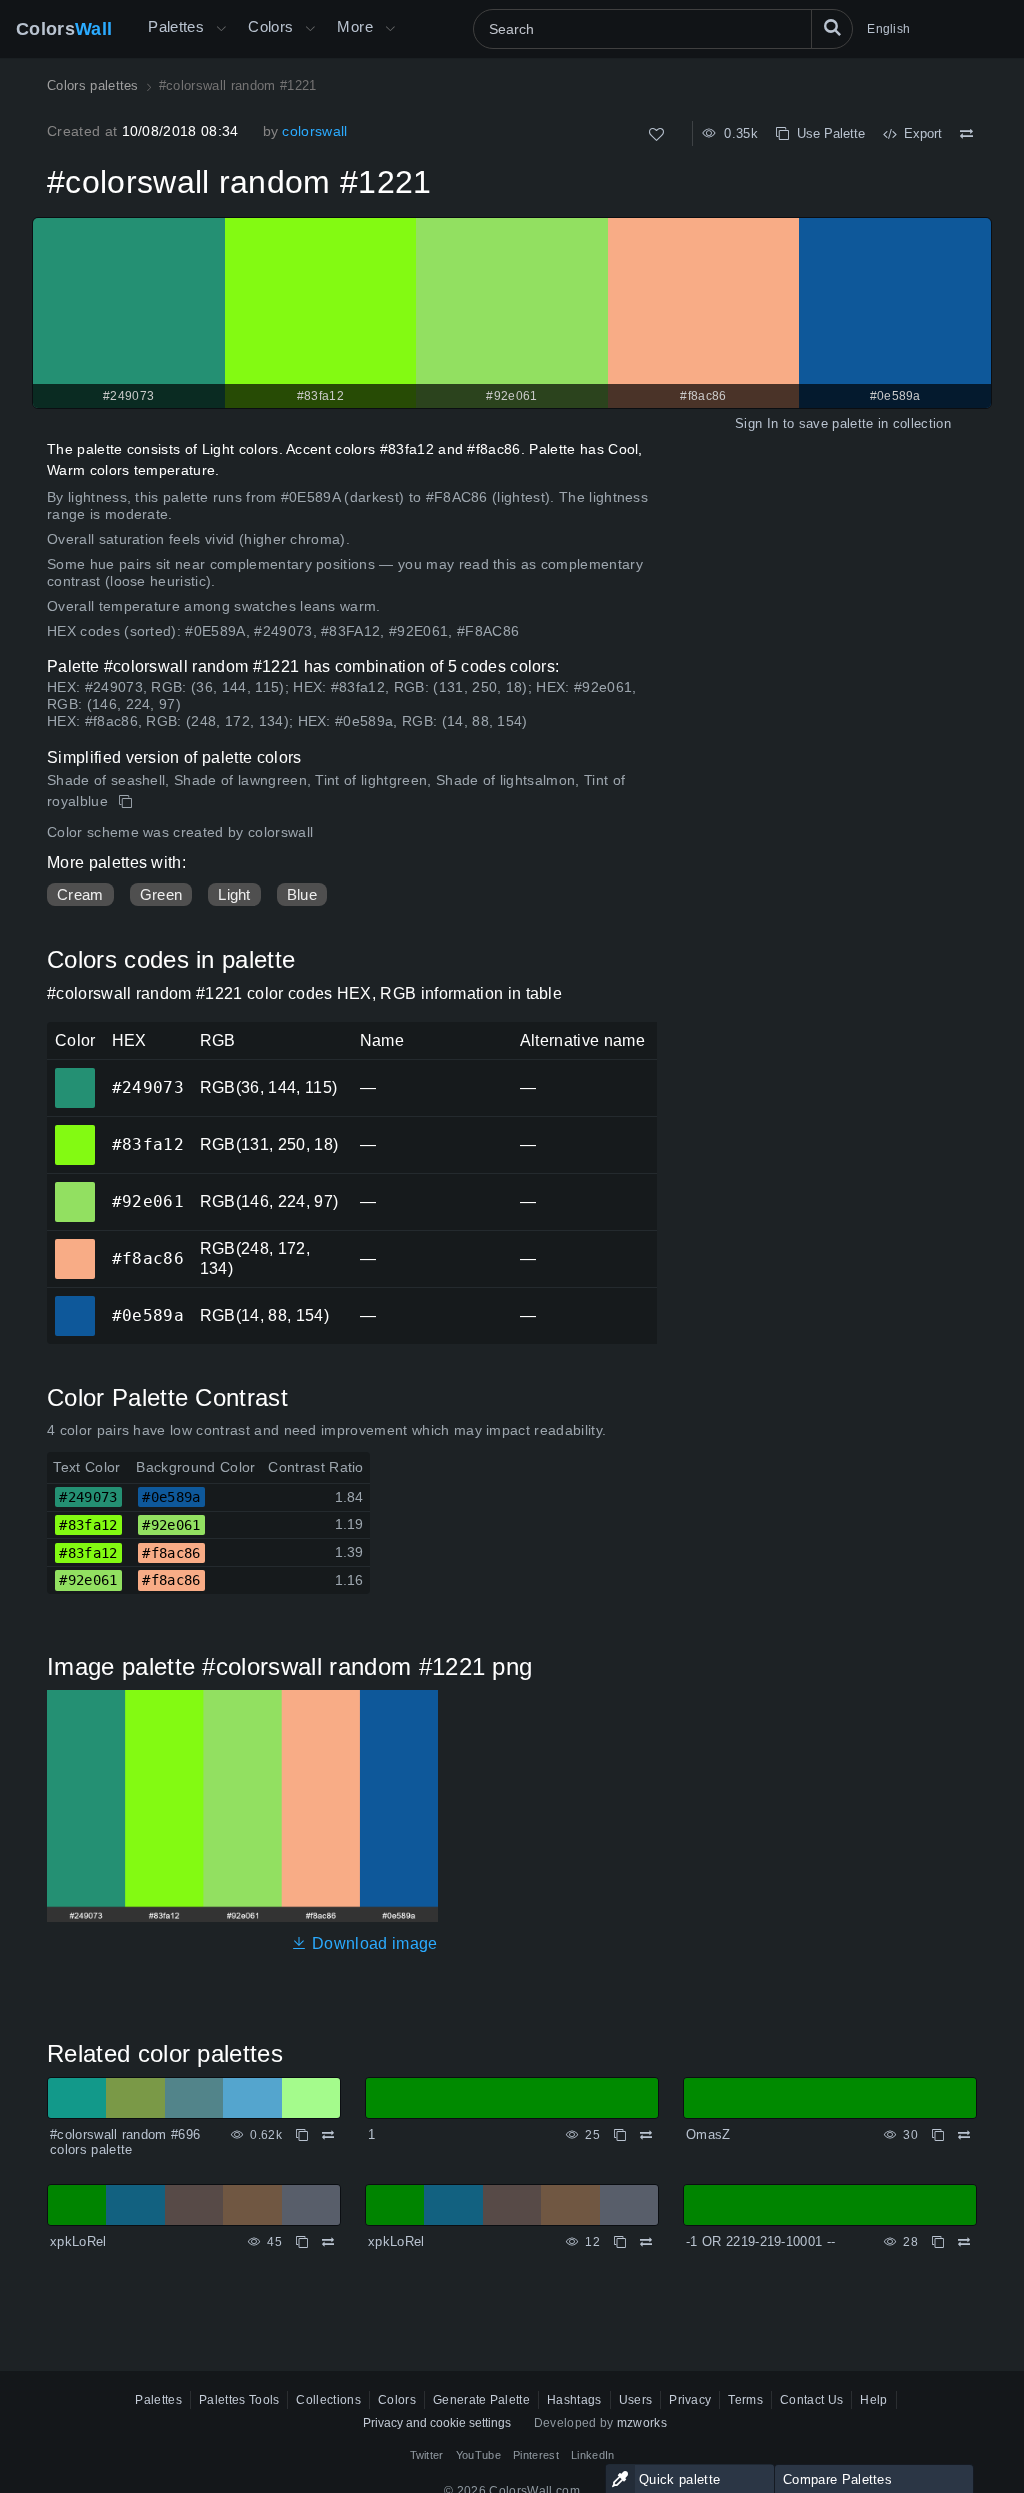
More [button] (355, 26)
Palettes (176, 26)
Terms (745, 2400)
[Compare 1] (646, 2135)
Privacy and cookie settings (437, 2423)
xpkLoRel (78, 2241)
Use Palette (827, 133)
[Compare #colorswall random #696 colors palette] (328, 2135)
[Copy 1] (620, 2135)
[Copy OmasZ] (938, 2135)
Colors (64, 29)
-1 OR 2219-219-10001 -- (760, 2241)
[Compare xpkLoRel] (328, 2242)
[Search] (832, 29)
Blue (302, 894)
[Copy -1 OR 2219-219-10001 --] (938, 2242)
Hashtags (574, 2400)
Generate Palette (481, 2400)
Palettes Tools (239, 2400)
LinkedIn (593, 2455)
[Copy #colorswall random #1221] (127, 802)
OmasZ (708, 2134)
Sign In (756, 423)
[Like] (656, 134)
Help (873, 2400)
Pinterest (536, 2455)
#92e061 (74, 1188)
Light (234, 894)
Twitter (427, 2455)
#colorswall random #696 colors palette (125, 2142)
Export (919, 133)
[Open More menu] (221, 29)
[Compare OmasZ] (964, 2135)
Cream (80, 894)
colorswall (314, 131)
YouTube (478, 2455)
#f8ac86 (74, 1245)
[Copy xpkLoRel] (302, 2242)
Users (636, 2400)
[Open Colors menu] (310, 29)
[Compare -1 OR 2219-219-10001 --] (964, 2242)
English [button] (888, 29)
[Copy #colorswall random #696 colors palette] (302, 2135)
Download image (372, 1943)
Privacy (690, 2400)
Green (161, 894)
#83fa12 (74, 1131)
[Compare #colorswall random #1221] (966, 134)
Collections (328, 2400)
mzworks (642, 2423)
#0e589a (74, 1302)
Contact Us (811, 2400)
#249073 (74, 1074)
